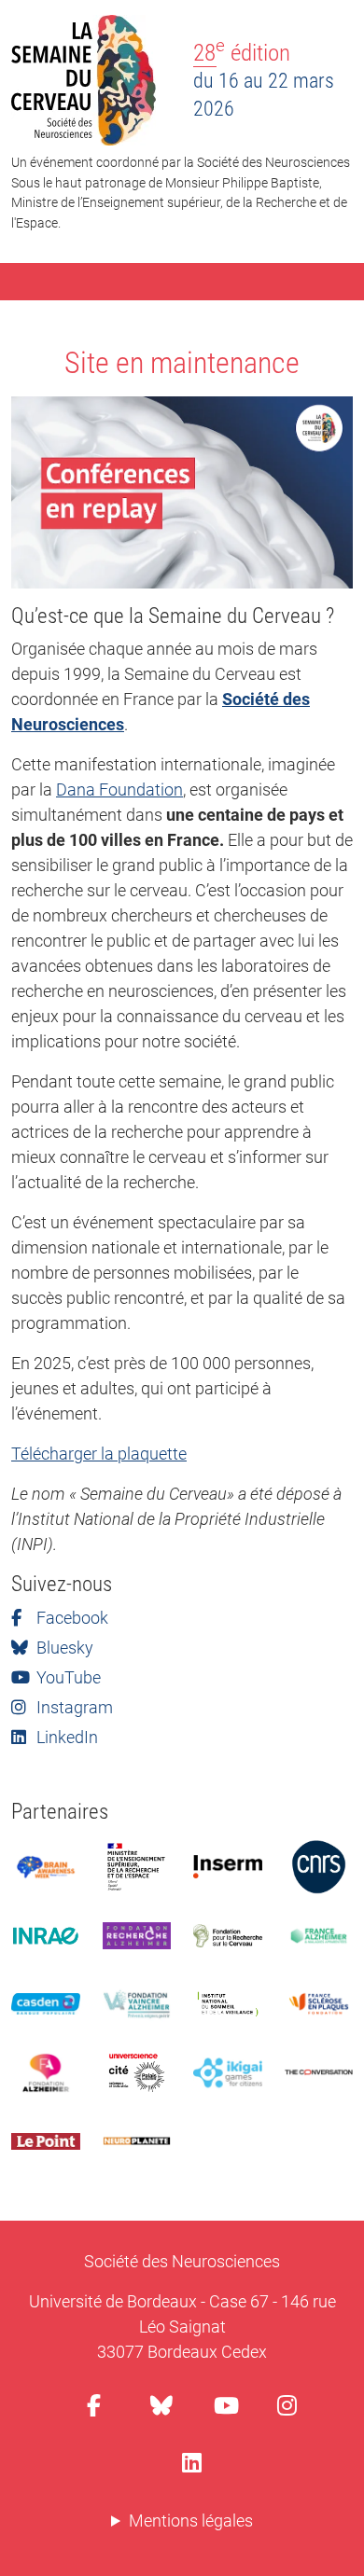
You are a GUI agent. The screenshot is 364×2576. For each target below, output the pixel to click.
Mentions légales (191, 2521)
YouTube (67, 1677)
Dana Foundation (119, 789)
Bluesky (63, 1648)
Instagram (73, 1707)
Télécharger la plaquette (99, 1454)
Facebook (70, 1618)
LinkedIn (65, 1737)
